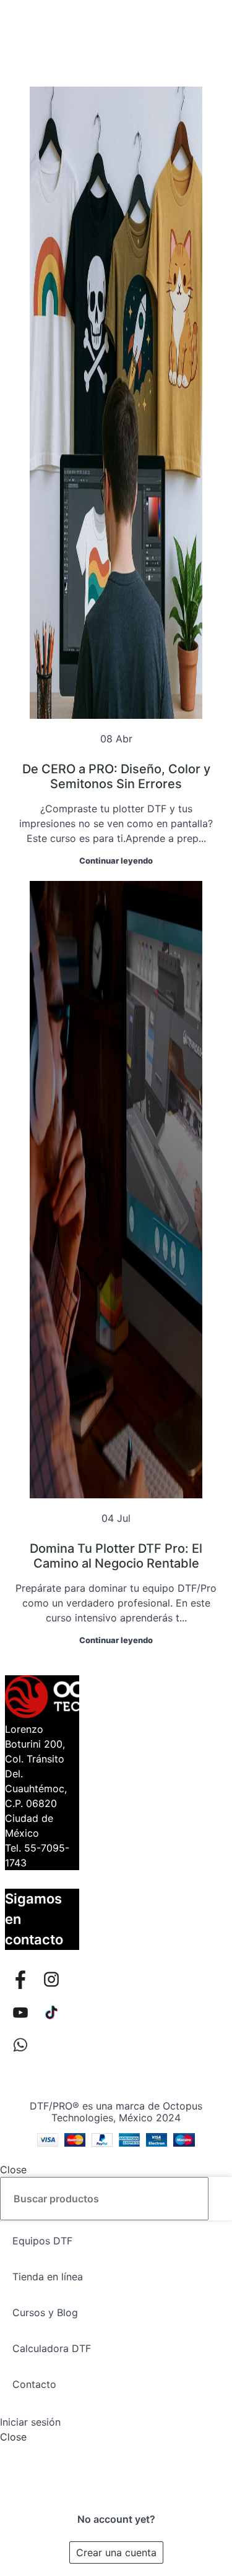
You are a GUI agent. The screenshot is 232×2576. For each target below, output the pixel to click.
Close (13, 2170)
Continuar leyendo (116, 861)
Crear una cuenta (116, 2552)
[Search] (218, 2199)
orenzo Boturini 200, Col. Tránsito (35, 1744)
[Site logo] (116, 20)
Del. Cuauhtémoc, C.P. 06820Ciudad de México (36, 1803)
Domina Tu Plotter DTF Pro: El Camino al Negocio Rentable (116, 1556)
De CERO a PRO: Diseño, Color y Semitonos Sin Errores (116, 776)
